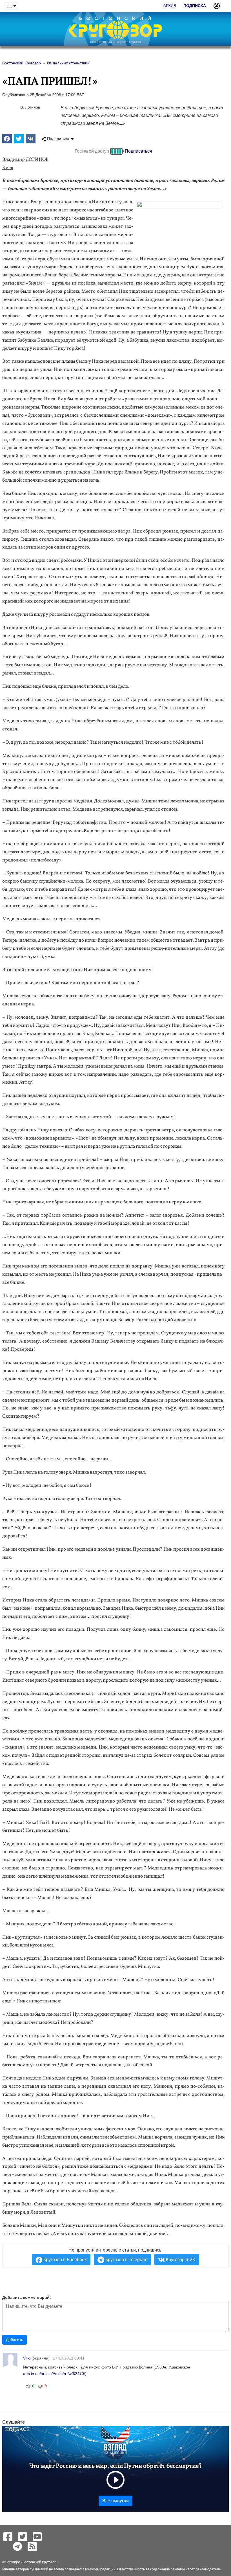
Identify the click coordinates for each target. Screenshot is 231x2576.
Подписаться (138, 151)
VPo (27, 2358)
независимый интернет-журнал (115, 42)
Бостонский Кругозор (39, 2562)
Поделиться (57, 139)
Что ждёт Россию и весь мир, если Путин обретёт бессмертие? (115, 2466)
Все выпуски (115, 2501)
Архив (170, 6)
